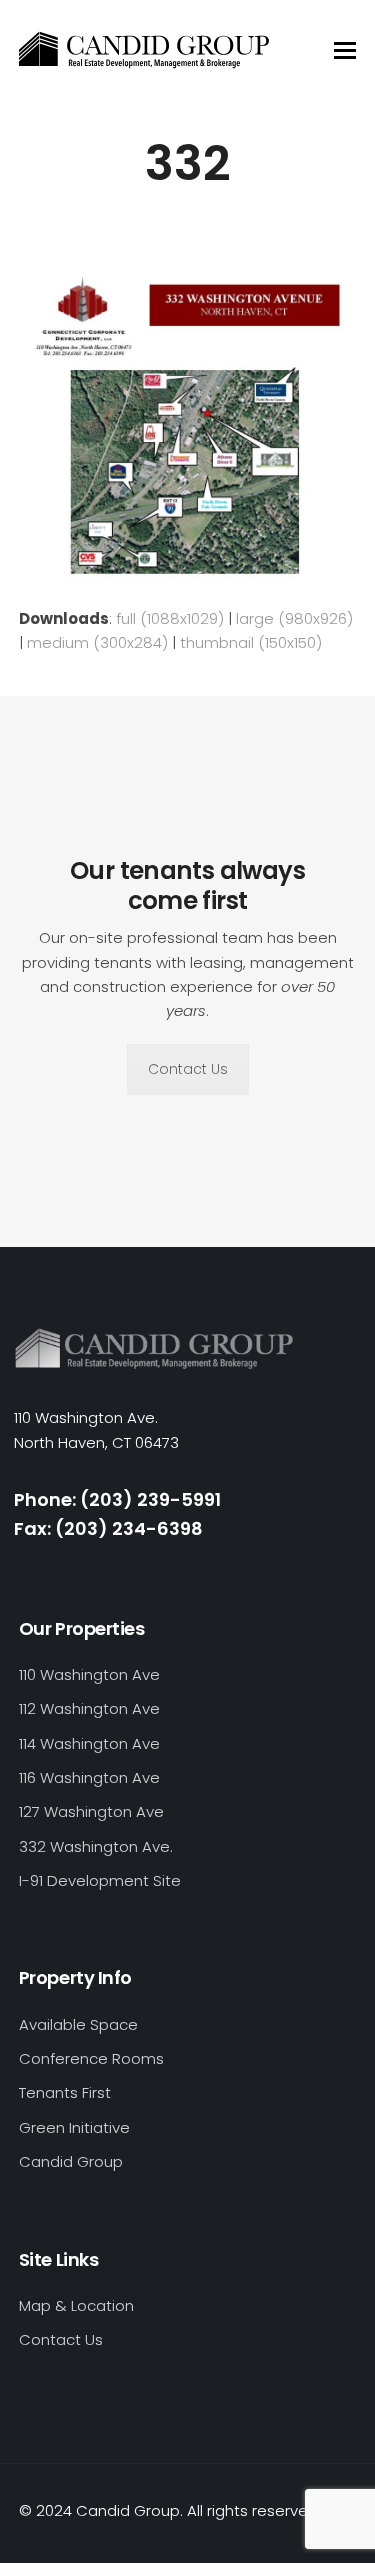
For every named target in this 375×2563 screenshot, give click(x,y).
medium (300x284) (97, 642)
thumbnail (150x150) (251, 642)
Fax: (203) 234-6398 (108, 1528)
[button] (345, 50)
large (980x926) (294, 618)
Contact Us (188, 1069)
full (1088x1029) (170, 618)
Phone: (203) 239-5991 (117, 1499)
